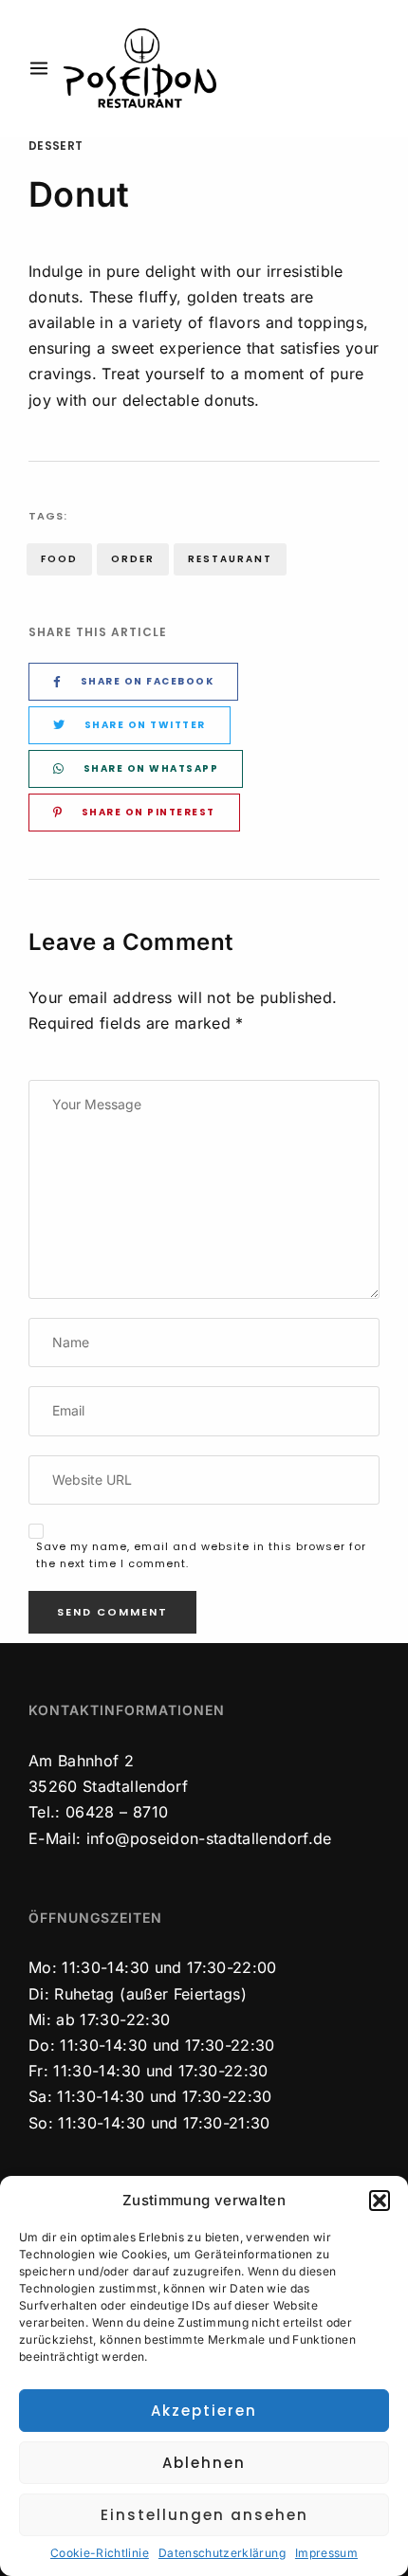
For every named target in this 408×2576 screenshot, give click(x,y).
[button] (380, 2201)
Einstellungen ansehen (204, 2515)
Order (133, 559)
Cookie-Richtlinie (100, 2553)
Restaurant (230, 559)
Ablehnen (204, 2463)
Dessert (56, 146)
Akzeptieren (204, 2411)
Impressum (326, 2553)
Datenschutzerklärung (222, 2553)
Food (59, 559)
